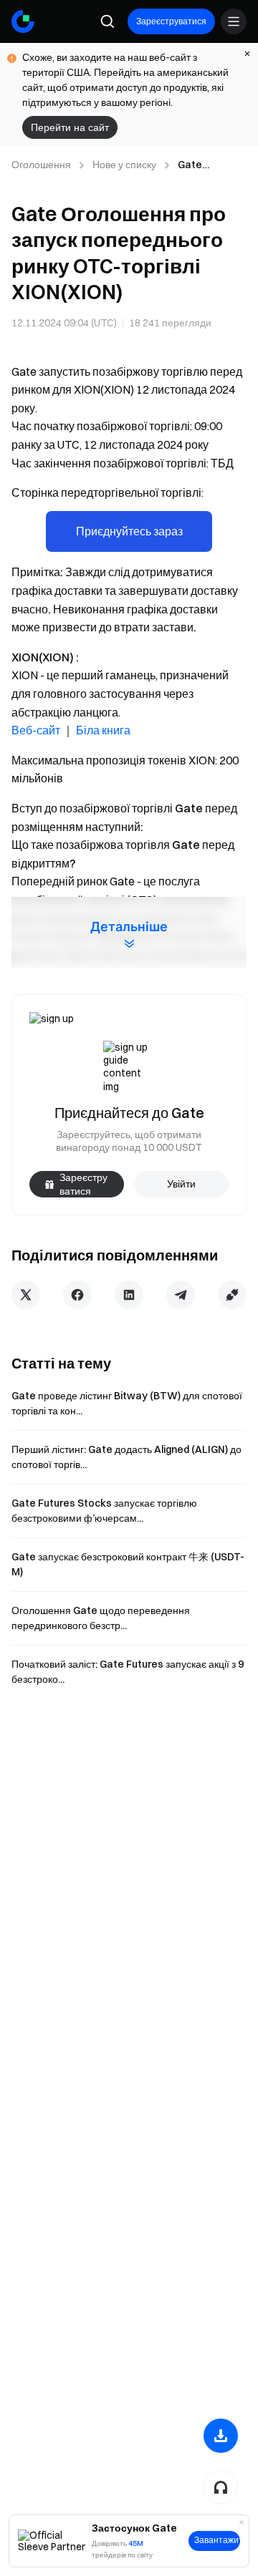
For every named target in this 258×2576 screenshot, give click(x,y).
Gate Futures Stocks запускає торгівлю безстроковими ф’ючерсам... (104, 1511)
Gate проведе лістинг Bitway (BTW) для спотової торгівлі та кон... (127, 1403)
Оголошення (41, 165)
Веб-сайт (36, 730)
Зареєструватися (171, 21)
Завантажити (217, 2540)
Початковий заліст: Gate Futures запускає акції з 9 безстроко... (128, 1672)
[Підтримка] (221, 2487)
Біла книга (103, 730)
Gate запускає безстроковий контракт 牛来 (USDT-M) (128, 1564)
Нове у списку (124, 165)
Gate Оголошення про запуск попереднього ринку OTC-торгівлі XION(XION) (211, 165)
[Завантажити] (221, 2436)
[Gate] (23, 21)
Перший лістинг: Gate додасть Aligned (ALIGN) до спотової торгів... (126, 1457)
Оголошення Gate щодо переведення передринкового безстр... (101, 1618)
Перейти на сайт (70, 127)
